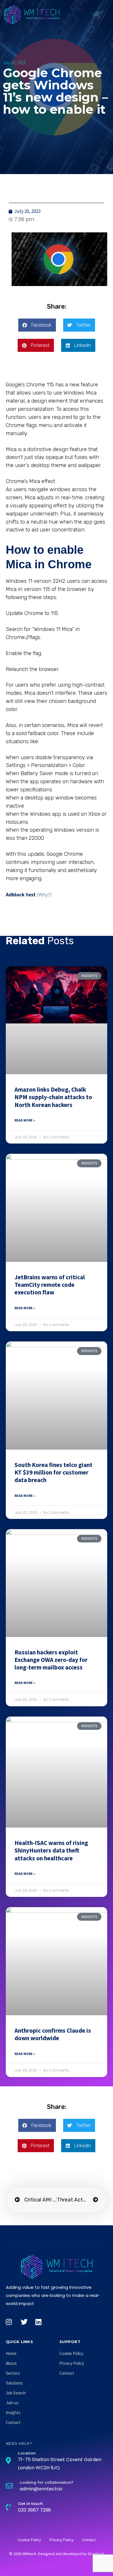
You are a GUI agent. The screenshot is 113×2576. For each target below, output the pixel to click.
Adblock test (21, 894)
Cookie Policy (71, 2353)
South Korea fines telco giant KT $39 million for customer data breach (53, 1472)
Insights (13, 2413)
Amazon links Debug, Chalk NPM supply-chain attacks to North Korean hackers (53, 1097)
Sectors (13, 2373)
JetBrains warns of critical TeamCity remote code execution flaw (50, 1285)
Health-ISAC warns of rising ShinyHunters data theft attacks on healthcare (51, 1850)
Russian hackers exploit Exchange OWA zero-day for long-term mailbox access (51, 1660)
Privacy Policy (72, 2363)
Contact (13, 2422)
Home (11, 2353)
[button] (96, 14)
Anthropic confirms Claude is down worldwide (53, 2034)
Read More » (25, 1120)
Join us (12, 2403)
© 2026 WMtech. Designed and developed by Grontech (57, 2554)
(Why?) (44, 894)
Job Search (16, 2393)
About (11, 2363)
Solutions (14, 2383)
